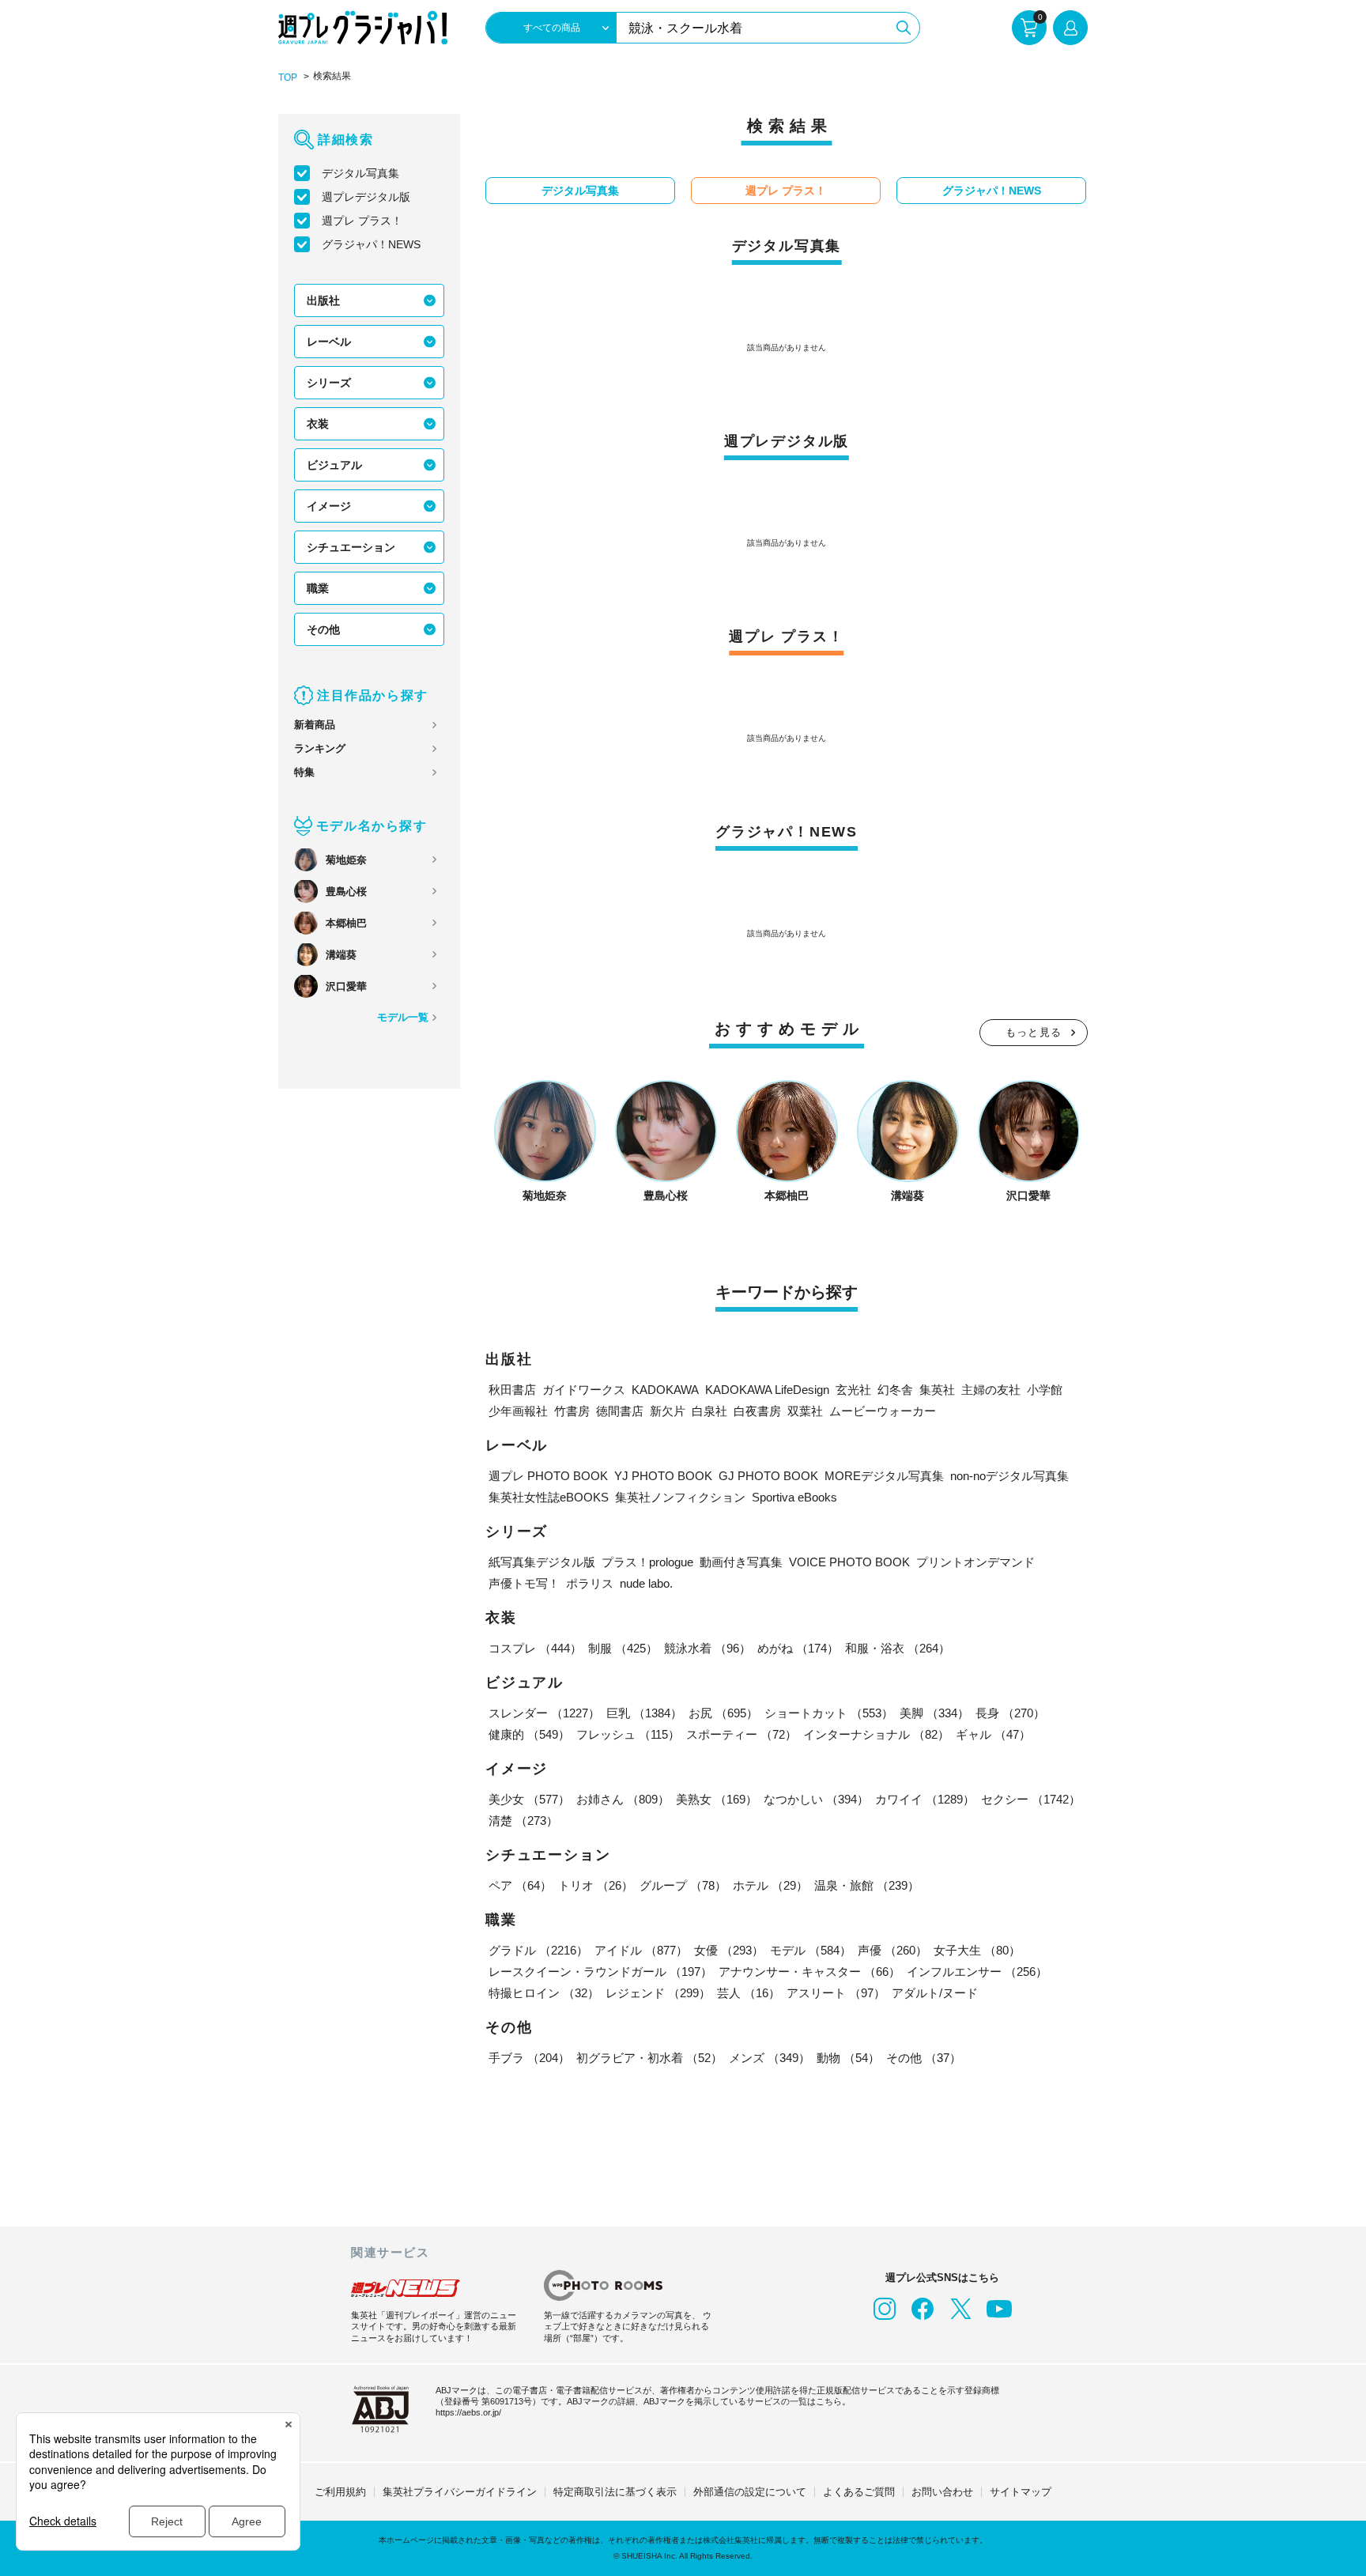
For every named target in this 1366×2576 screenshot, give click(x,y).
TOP (288, 77)
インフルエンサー (977, 1972)
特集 (304, 772)
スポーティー (741, 1734)
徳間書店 (620, 1411)
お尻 (723, 1713)
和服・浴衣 (898, 1648)
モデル (811, 1950)
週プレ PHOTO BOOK (548, 1476)
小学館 (1045, 1390)
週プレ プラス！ (362, 221)
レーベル (329, 342)
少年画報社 (518, 1411)
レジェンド (658, 1993)
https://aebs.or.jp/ (468, 2412)
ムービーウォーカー (883, 1411)
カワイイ (925, 1799)
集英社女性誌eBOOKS (549, 1497)
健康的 (529, 1734)
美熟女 (717, 1799)
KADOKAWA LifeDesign (767, 1390)
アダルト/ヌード (935, 1993)
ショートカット (829, 1713)
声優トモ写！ (524, 1583)
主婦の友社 (991, 1390)
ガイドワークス (584, 1390)
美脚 (934, 1713)
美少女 (529, 1799)
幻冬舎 (895, 1390)
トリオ (596, 1885)
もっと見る (1034, 1032)
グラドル (538, 1950)
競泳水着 (708, 1648)
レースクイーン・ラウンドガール (600, 1972)
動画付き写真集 (741, 1562)
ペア (520, 1885)
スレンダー (544, 1713)
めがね (798, 1648)
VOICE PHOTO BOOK (849, 1562)
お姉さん (623, 1799)
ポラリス (590, 1583)
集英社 (937, 1390)
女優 (729, 1950)
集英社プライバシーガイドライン (460, 2492)
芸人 (749, 1993)
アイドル (641, 1950)
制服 (623, 1648)
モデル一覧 (403, 1017)
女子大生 (977, 1950)
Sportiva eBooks (794, 1497)
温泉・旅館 (867, 1885)
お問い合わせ (942, 2492)
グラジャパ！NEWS (371, 244)
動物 (848, 2058)
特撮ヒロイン (544, 1993)
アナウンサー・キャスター (809, 1972)
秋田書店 (512, 1390)
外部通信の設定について (750, 2492)
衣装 (318, 424)
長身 (1010, 1713)
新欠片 (668, 1411)
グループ (683, 1885)
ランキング (320, 748)
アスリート (836, 1993)
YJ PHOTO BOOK (663, 1476)
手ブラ (529, 2058)
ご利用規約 (340, 2492)
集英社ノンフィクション (680, 1497)
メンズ (770, 2058)
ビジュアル (334, 465)
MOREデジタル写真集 (884, 1476)
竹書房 (572, 1411)
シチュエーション (351, 547)
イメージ (329, 506)
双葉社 (805, 1411)
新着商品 (315, 725)
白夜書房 (757, 1411)
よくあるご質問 (859, 2492)
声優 (892, 1950)
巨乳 (644, 1713)
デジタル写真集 (360, 173)
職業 (318, 588)
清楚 (523, 1821)
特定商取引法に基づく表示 (615, 2492)
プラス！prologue (647, 1562)
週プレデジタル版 (366, 197)
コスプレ (535, 1648)
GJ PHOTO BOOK (768, 1476)
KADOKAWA (665, 1390)
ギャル (993, 1734)
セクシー (1031, 1799)
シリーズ (329, 383)
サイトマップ (1021, 2492)
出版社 (323, 300)
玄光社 (853, 1390)
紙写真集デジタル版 (542, 1562)
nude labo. (646, 1583)
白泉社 (709, 1411)
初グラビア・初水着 (649, 2058)
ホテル (770, 1885)
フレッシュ (628, 1734)
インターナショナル (876, 1734)
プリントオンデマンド (975, 1562)
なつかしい (816, 1799)
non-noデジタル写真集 (1009, 1476)
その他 (323, 629)
